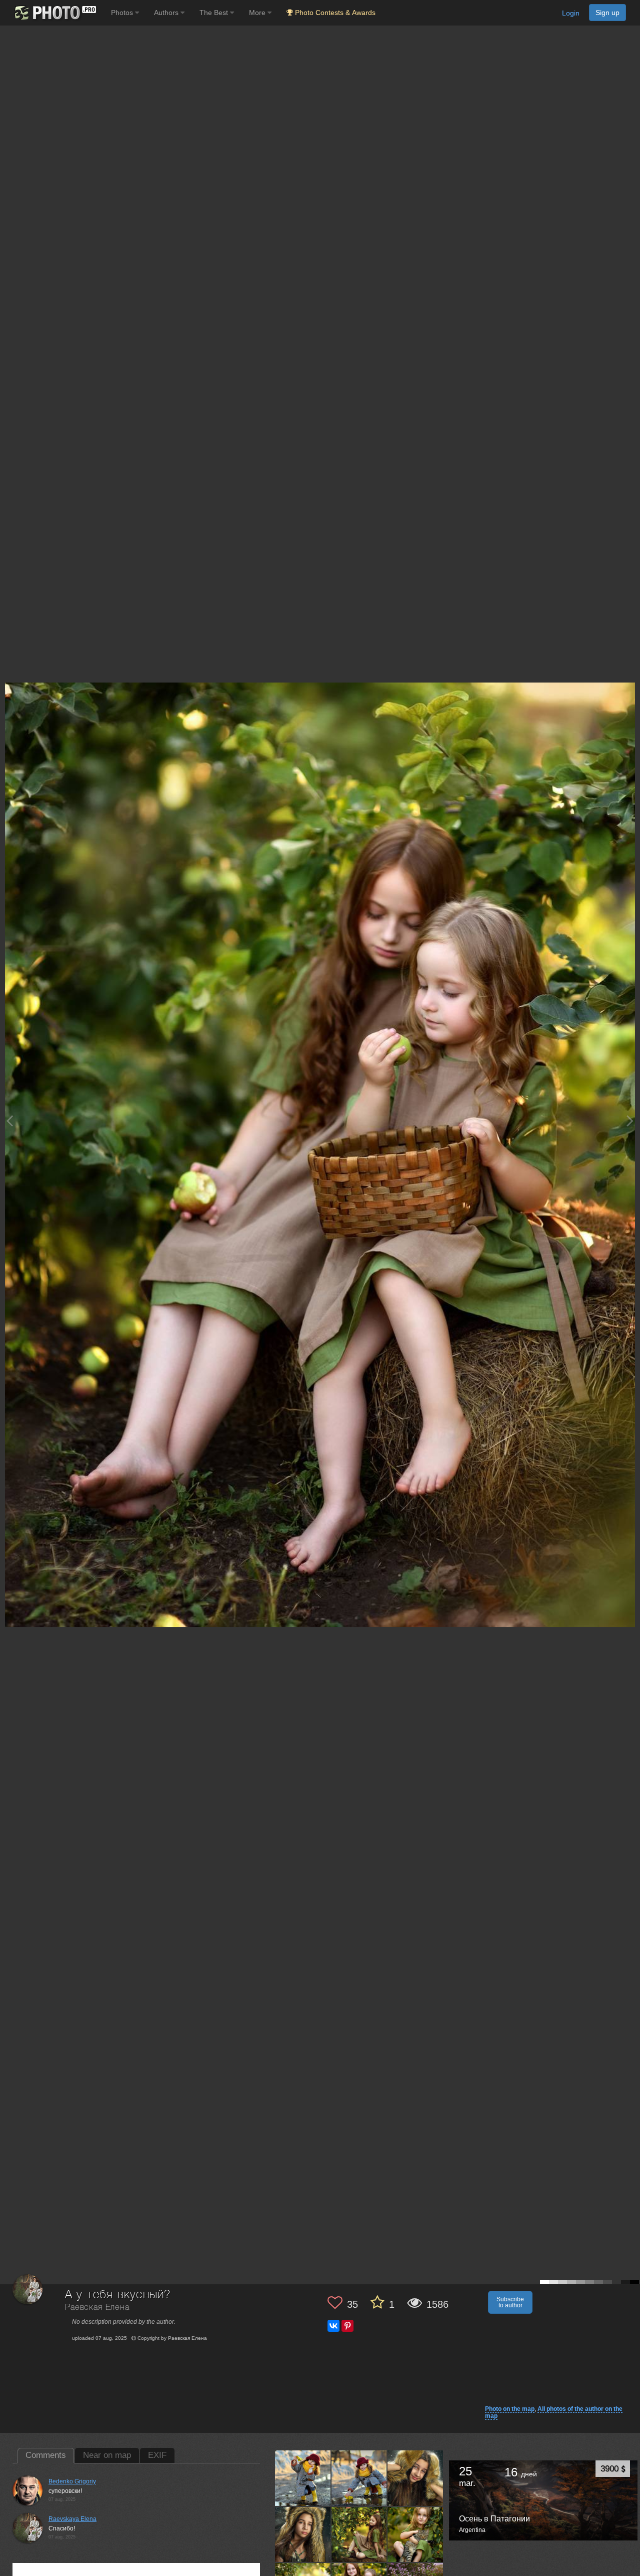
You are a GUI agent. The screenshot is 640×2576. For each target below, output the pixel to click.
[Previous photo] (9, 1121)
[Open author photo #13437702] (303, 2534)
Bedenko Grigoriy (72, 2481)
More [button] (258, 13)
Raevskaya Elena (72, 2519)
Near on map (107, 2455)
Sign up (607, 13)
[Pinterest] (347, 2326)
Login (571, 13)
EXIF (157, 2455)
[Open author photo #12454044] (359, 2534)
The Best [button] (215, 13)
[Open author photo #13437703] (415, 2478)
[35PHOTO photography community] (54, 13)
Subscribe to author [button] (510, 2302)
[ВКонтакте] (333, 2326)
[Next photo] (630, 1121)
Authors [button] (167, 13)
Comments (46, 2455)
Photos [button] (123, 13)
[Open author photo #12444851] (415, 2534)
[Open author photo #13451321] (303, 2478)
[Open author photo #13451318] (359, 2478)
